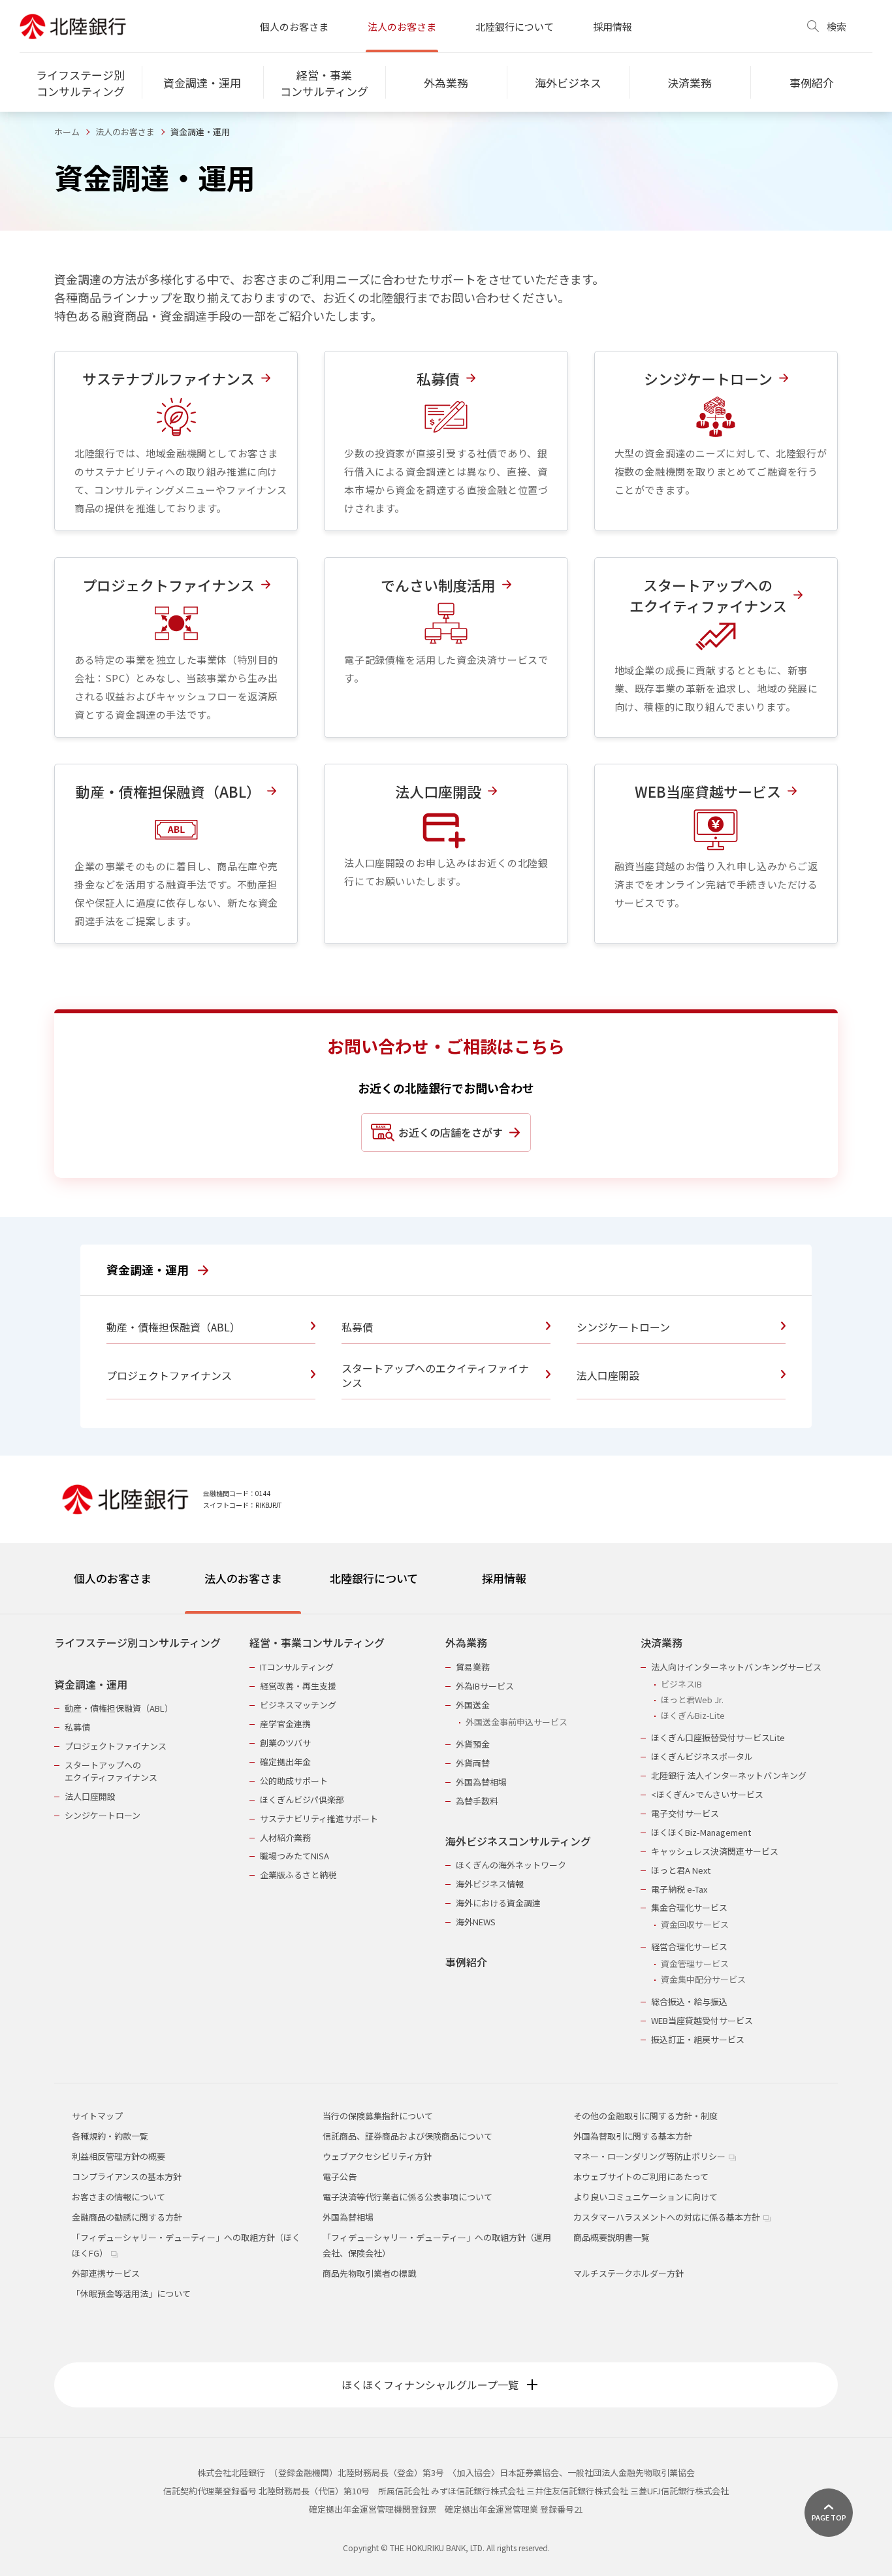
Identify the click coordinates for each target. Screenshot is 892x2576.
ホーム (67, 132)
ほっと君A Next (681, 1870)
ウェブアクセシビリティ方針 (377, 2156)
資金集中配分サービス (703, 1979)
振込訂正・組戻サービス (698, 2039)
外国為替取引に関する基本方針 (633, 2136)
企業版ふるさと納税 (298, 1875)
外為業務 (466, 1643)
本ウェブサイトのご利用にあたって (641, 2177)
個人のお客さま (294, 26)
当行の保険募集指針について (378, 2116)
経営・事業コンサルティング (317, 1643)
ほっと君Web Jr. (692, 1700)
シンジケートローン (103, 1815)
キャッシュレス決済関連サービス (715, 1851)
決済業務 (661, 1643)
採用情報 (613, 26)
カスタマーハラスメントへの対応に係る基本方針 (668, 2217)
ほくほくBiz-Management (701, 1832)
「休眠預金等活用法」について (131, 2293)
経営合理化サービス (689, 1947)
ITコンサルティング (297, 1667)
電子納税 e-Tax (679, 1889)
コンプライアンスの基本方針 (127, 2177)
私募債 (77, 1727)
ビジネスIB (681, 1684)
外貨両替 (473, 1763)
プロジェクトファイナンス (116, 1746)
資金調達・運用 (149, 1269)
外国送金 (473, 1705)
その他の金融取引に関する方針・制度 (645, 2116)
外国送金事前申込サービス (517, 1722)
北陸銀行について (515, 26)
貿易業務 (473, 1667)
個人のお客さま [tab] (113, 1578)
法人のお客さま (402, 26)
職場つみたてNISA (295, 1856)
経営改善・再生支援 (298, 1686)
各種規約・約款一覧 (110, 2136)
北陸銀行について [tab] (374, 1578)
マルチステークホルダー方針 (629, 2273)
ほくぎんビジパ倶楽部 (302, 1800)
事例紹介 (466, 1962)
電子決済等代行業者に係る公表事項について (407, 2197)
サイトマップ (97, 2116)
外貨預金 (473, 1744)
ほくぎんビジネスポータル (702, 1756)
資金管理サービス (695, 1964)
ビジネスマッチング (298, 1705)
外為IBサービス (485, 1686)
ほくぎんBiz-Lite (693, 1715)
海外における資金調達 (498, 1903)
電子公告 (340, 2177)
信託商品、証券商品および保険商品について (407, 2136)
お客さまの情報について (119, 2197)
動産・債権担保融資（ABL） (119, 1708)
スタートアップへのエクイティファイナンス (111, 1771)
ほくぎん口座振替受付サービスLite (718, 1737)
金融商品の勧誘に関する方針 (127, 2217)
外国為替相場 (481, 1782)
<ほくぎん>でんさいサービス (707, 1794)
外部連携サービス (106, 2273)
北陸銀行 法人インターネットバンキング (729, 1775)
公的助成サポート (294, 1781)
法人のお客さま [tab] (243, 1578)
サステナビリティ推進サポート (319, 1818)
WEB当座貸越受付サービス (702, 2020)
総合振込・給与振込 (689, 2001)
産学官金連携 (285, 1724)
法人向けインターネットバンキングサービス (736, 1667)
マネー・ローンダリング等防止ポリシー (650, 2156)
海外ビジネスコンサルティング (518, 1841)
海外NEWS (476, 1922)
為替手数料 (477, 1801)
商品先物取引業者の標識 (369, 2273)
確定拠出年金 (285, 1762)
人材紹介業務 (285, 1837)
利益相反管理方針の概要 (119, 2156)
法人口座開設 (90, 1796)
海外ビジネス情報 (490, 1884)
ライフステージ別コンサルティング (137, 1643)
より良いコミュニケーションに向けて (645, 2197)
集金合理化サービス (689, 1907)
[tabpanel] (446, 1833)
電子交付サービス (685, 1813)
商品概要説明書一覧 (612, 2237)
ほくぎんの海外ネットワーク (511, 1865)
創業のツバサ (285, 1743)
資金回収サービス (695, 1924)
